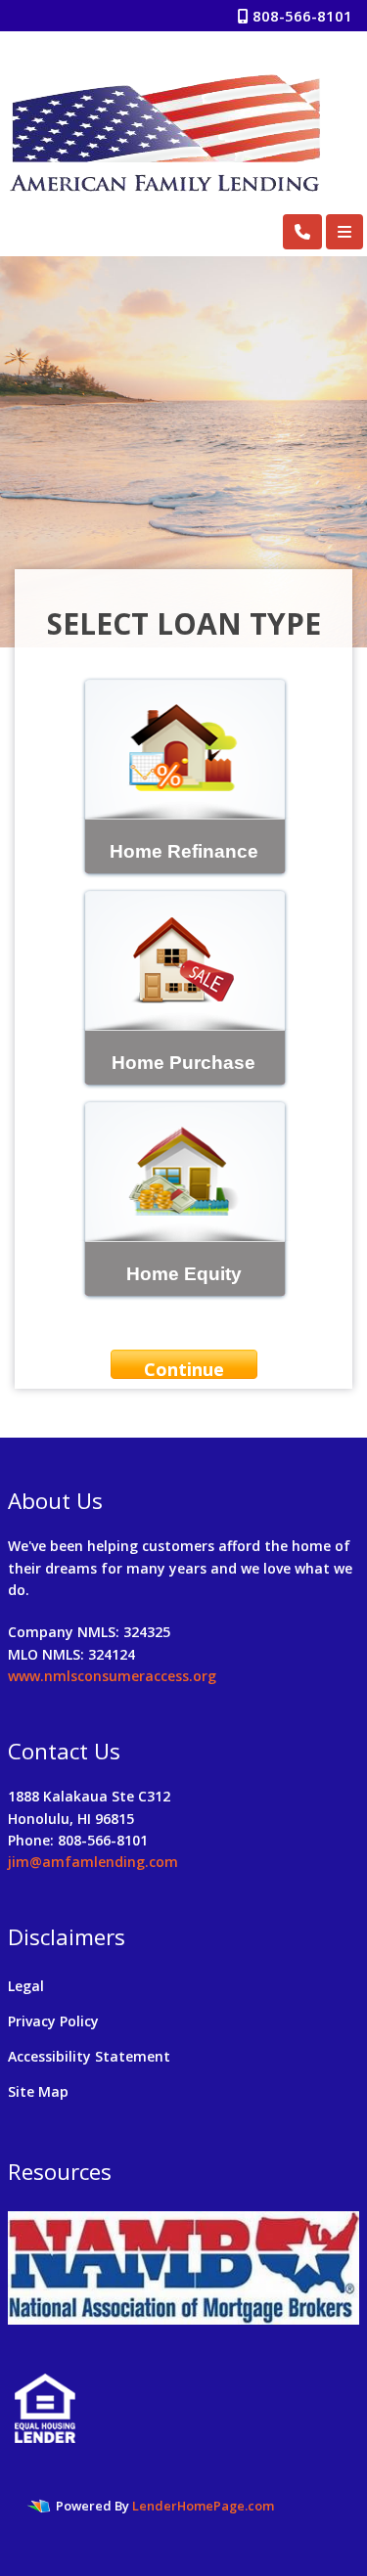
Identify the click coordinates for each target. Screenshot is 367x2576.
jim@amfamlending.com (93, 1862)
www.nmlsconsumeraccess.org (112, 1676)
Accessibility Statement (89, 2056)
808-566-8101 (300, 16)
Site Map (38, 2091)
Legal (26, 1986)
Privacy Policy (53, 2021)
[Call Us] (302, 232)
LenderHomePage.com (203, 2506)
